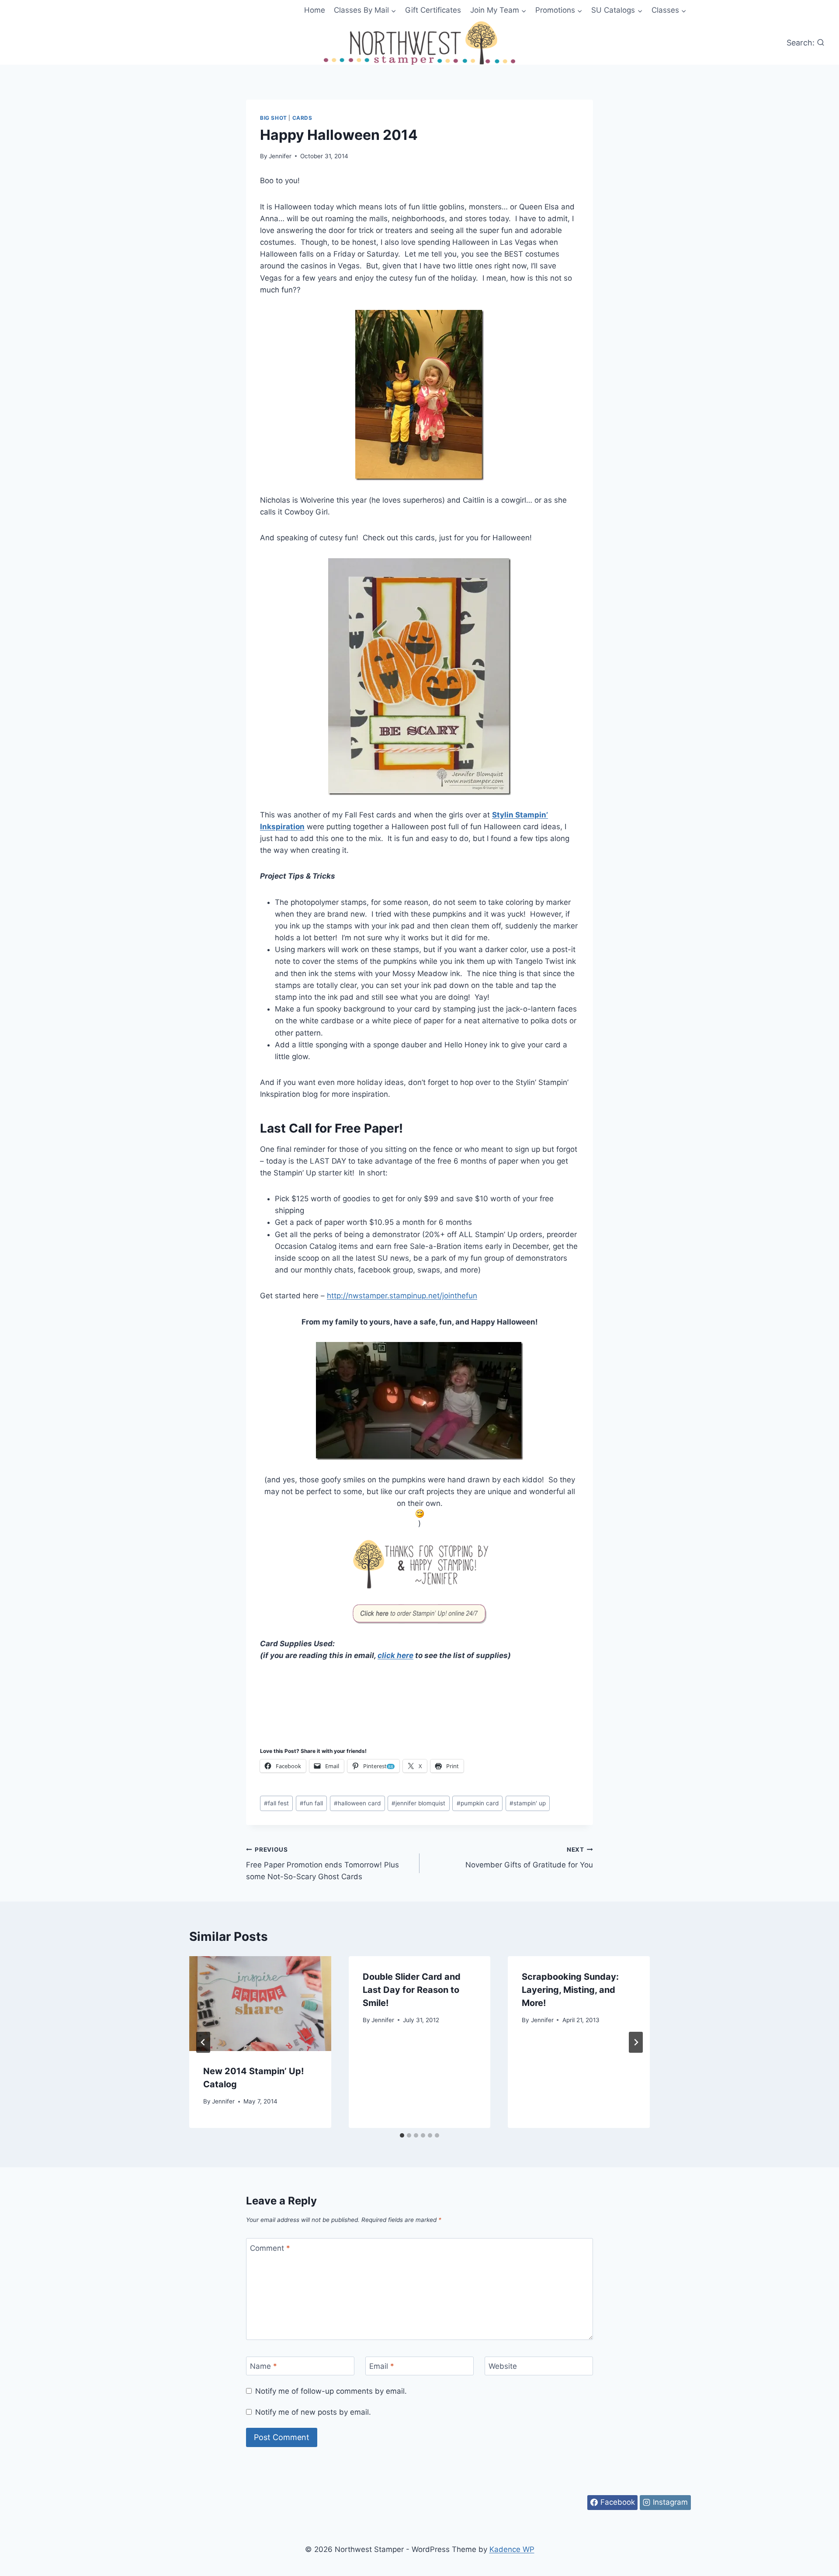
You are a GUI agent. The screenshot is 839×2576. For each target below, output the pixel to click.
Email (382, 2366)
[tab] (402, 2135)
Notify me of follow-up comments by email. (331, 2391)
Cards (302, 118)
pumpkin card (478, 1803)
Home (315, 10)
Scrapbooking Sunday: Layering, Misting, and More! (570, 1990)
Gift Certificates (433, 10)
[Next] (636, 2042)
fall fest (276, 1803)
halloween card (357, 1803)
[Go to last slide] (203, 2042)
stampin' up (528, 1803)
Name (263, 2366)
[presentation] (260, 2003)
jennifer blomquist (418, 1803)
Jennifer (280, 156)
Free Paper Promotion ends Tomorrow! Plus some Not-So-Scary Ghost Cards (322, 1863)
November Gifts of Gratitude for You (529, 1858)
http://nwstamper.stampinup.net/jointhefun (402, 1296)
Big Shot (274, 118)
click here (395, 1655)
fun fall (311, 1803)
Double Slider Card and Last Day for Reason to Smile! (412, 1990)
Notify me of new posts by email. (313, 2412)
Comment (270, 2248)
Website (503, 2366)
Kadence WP (512, 2549)
